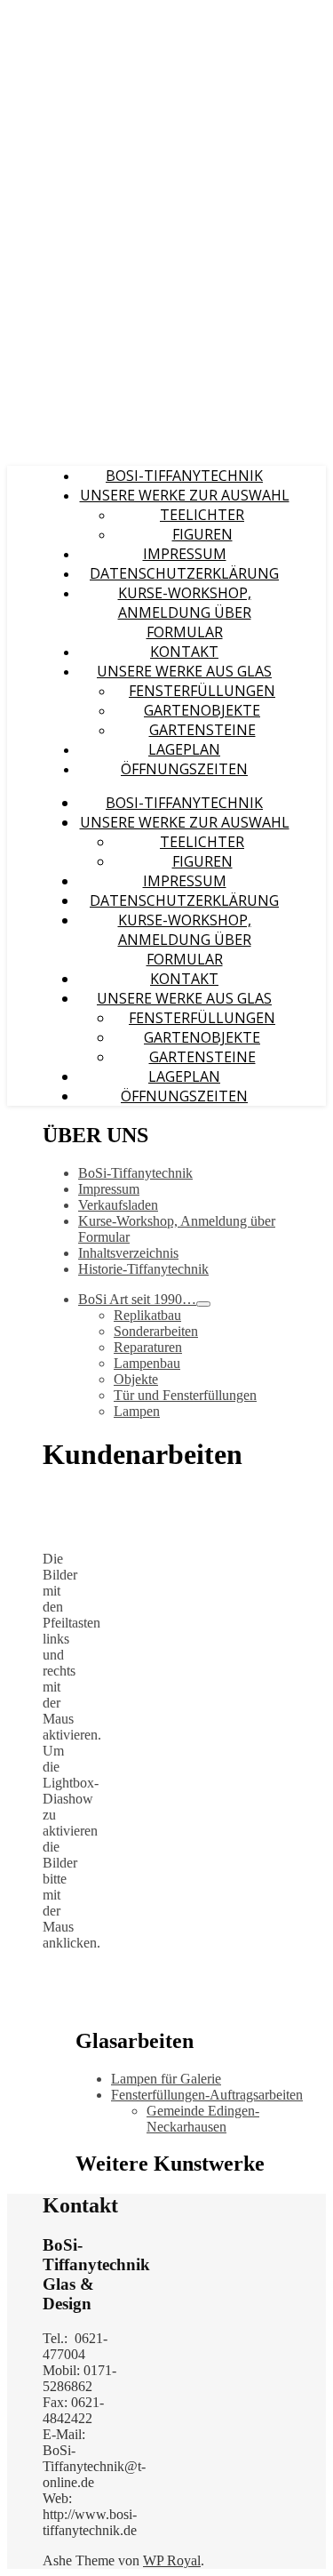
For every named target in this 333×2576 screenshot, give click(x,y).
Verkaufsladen (118, 1205)
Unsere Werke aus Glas (184, 671)
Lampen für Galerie (166, 2079)
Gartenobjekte (202, 710)
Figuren (202, 534)
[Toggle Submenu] (203, 1304)
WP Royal (172, 2560)
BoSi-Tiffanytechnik (184, 476)
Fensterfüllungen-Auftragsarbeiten (207, 2095)
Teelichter (202, 515)
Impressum (185, 554)
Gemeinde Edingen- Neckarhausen (203, 2119)
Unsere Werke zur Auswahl (185, 495)
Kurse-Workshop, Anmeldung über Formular (185, 612)
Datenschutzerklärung (184, 573)
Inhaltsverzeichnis (128, 1253)
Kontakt (184, 652)
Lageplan (184, 749)
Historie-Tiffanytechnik (143, 1269)
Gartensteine (202, 730)
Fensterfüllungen (202, 691)
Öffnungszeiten (184, 769)
